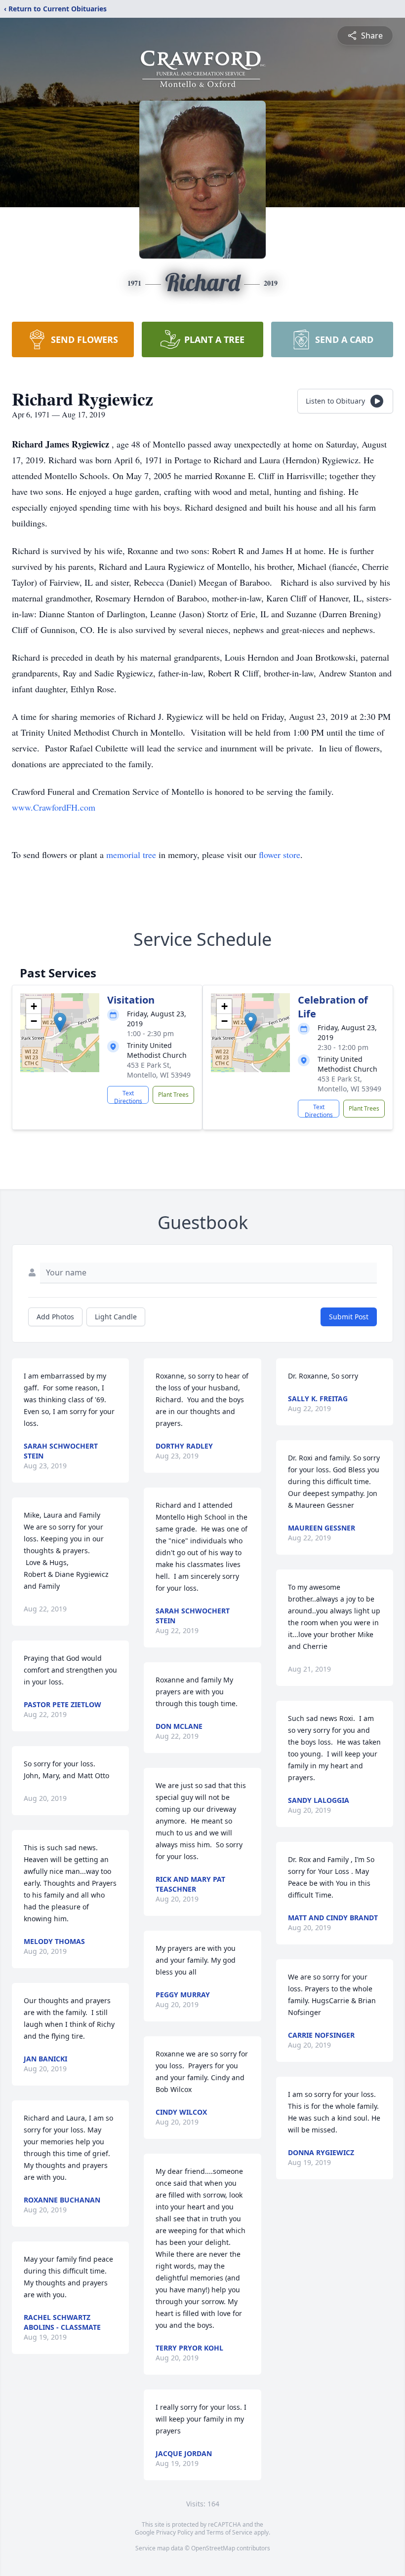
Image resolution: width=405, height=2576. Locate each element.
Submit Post (349, 1317)
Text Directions (128, 1096)
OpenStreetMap (213, 2548)
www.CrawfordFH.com (54, 807)
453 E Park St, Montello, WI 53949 (159, 1070)
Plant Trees (173, 1095)
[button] (60, 1023)
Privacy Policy (175, 2532)
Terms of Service (229, 2532)
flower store (280, 855)
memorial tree (131, 855)
